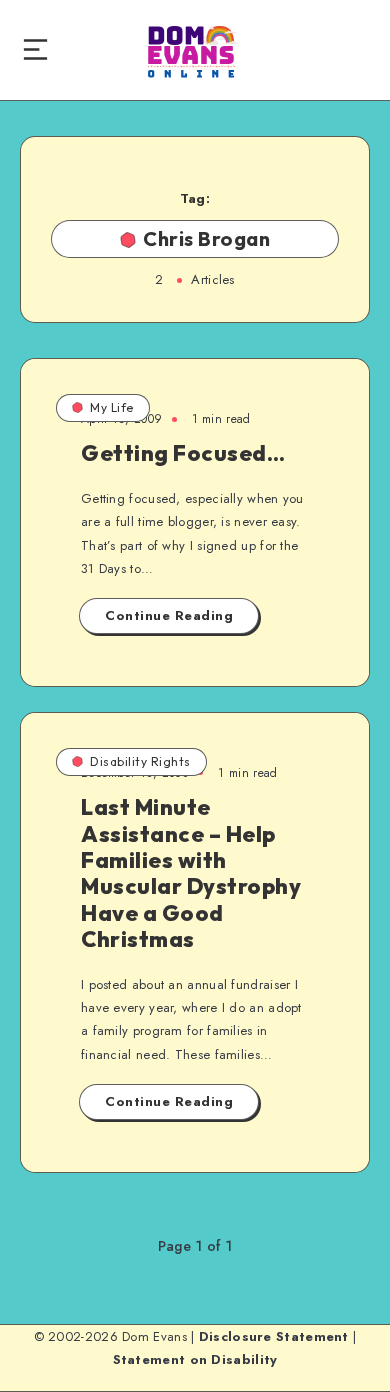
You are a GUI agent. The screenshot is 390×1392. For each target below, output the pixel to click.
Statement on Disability (195, 1359)
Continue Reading (169, 615)
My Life (112, 407)
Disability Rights (140, 761)
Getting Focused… (183, 453)
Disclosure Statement (274, 1336)
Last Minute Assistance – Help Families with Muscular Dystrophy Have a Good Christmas (191, 873)
